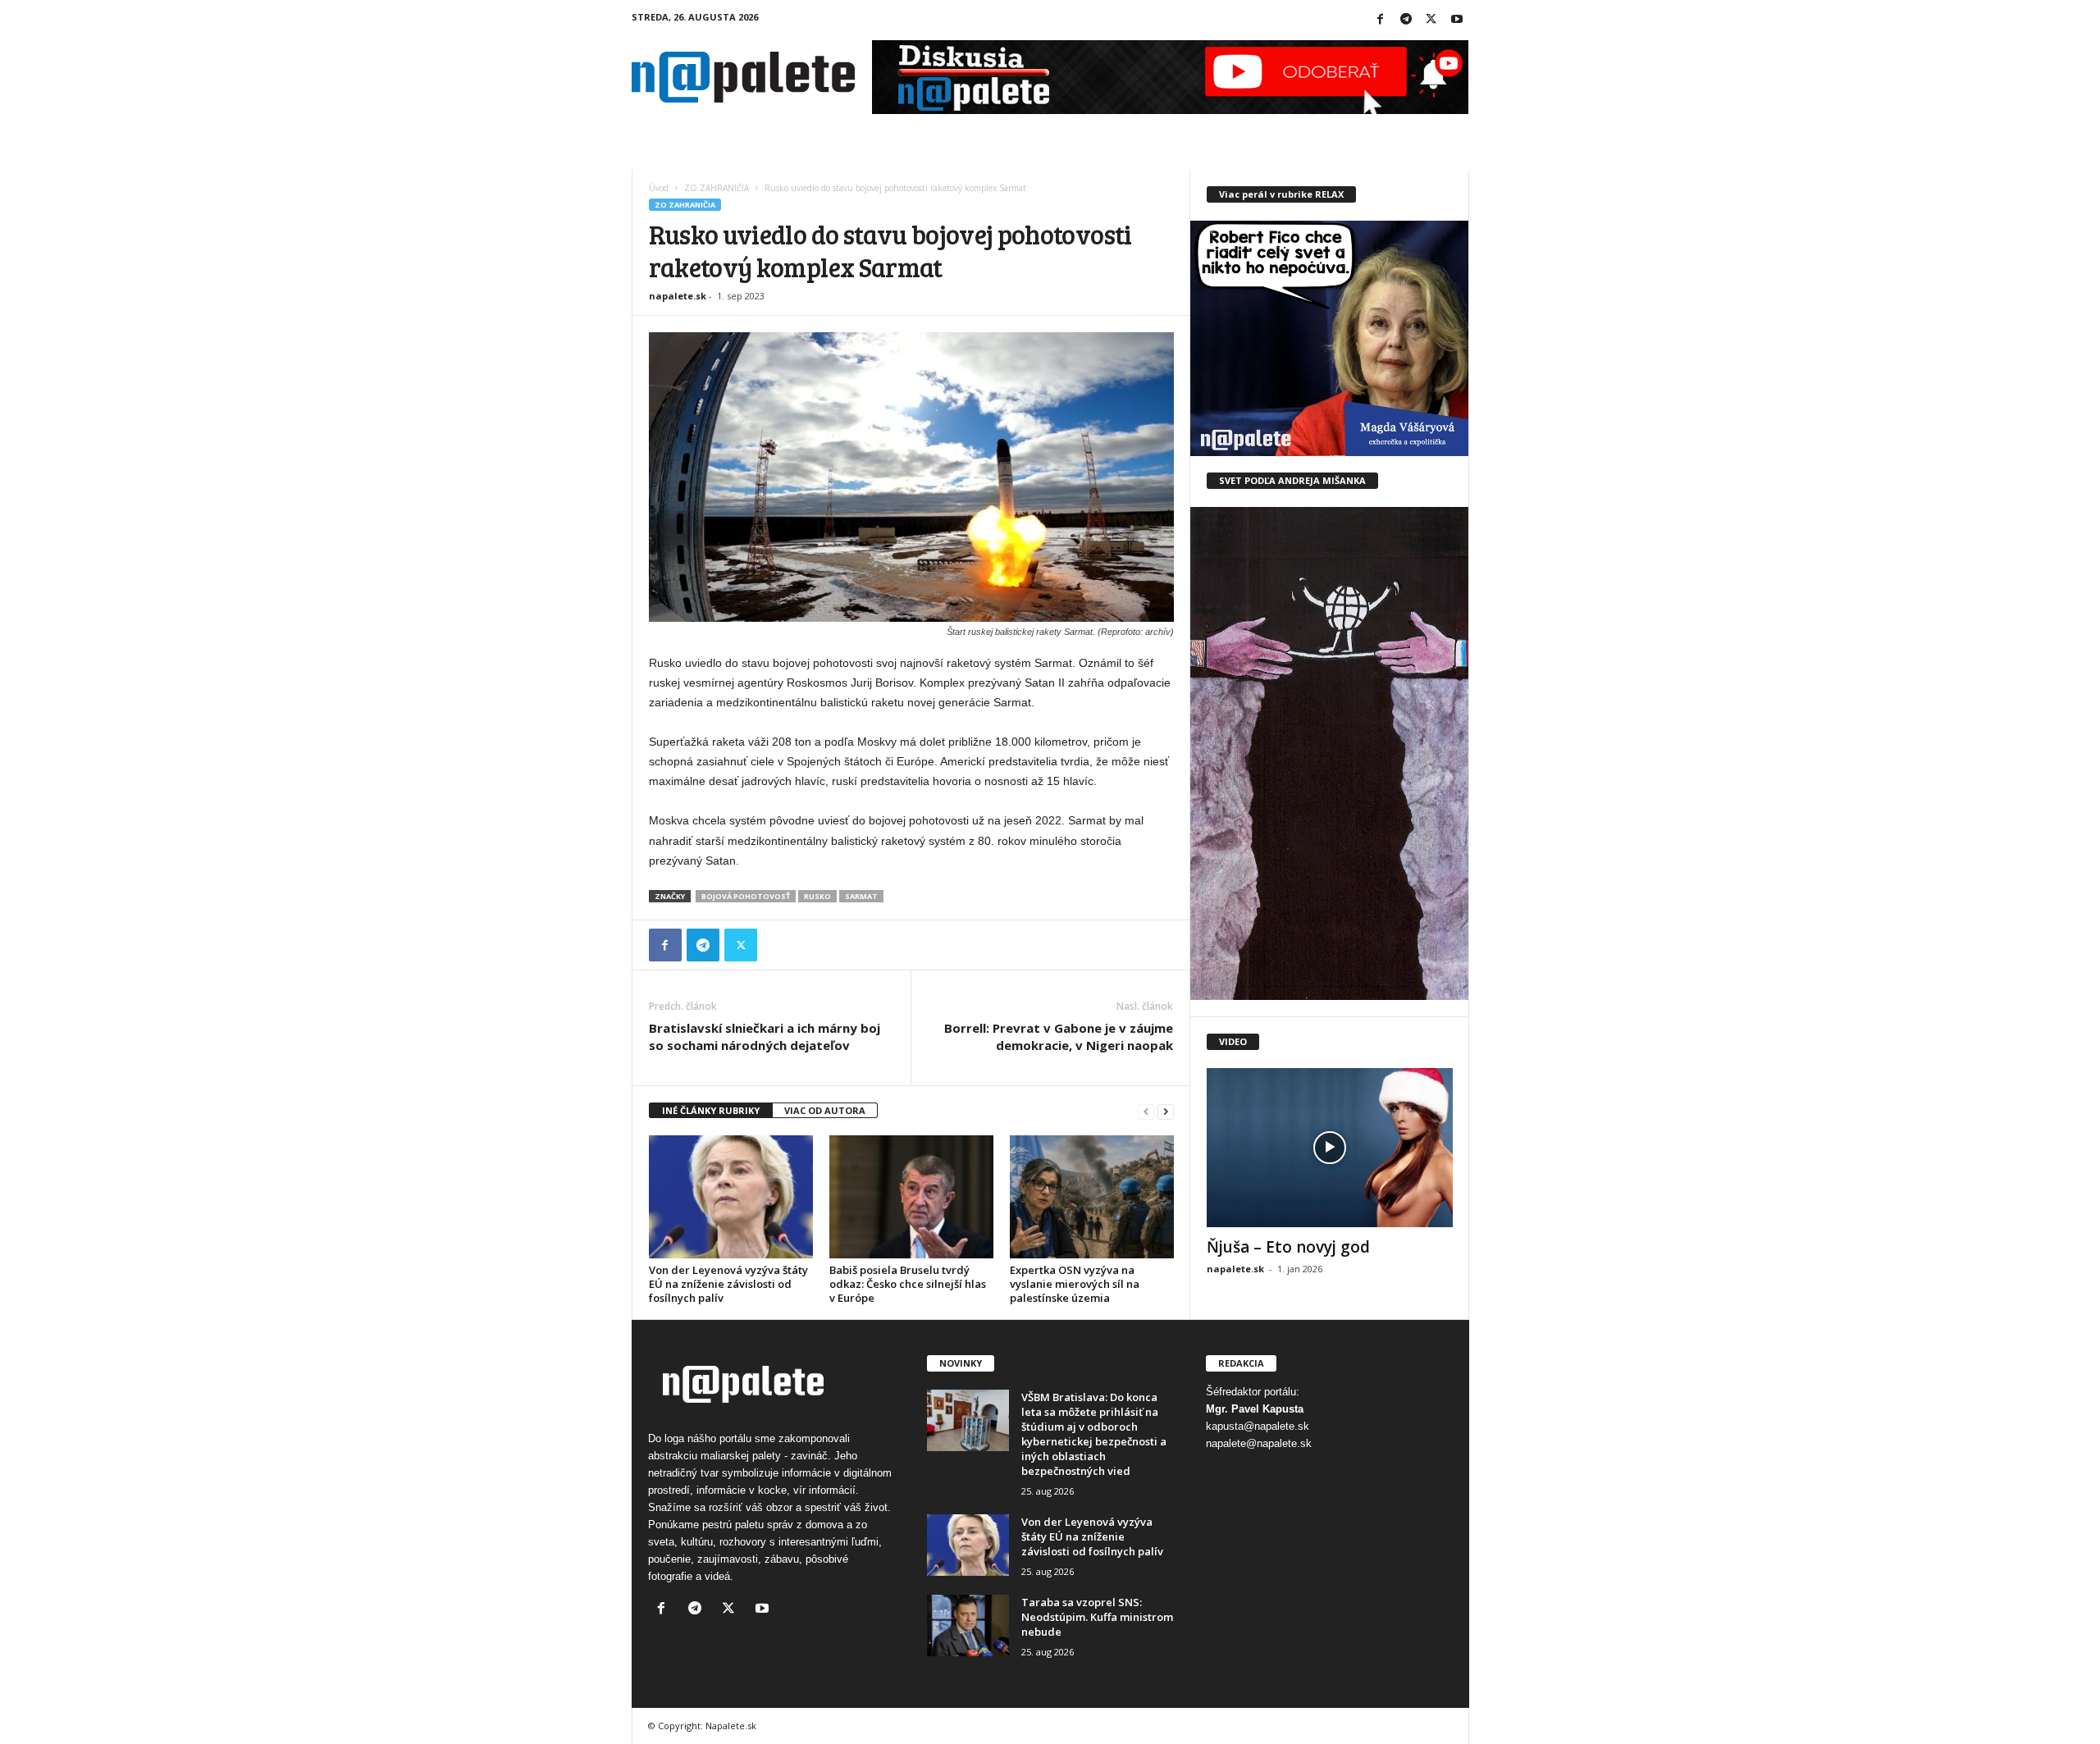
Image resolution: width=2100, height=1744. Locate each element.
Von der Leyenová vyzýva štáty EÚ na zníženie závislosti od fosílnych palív (728, 1284)
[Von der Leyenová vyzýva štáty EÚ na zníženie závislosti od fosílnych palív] (731, 1197)
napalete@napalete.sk (1259, 1443)
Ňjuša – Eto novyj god (1288, 1247)
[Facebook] (1381, 20)
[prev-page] (1146, 1111)
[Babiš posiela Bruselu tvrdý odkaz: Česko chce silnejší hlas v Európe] (911, 1197)
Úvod (659, 188)
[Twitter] (1431, 20)
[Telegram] (1406, 20)
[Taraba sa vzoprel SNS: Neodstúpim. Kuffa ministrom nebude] (968, 1625)
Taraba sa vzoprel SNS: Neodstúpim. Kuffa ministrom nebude (1097, 1617)
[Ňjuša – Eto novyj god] (1330, 1148)
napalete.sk (678, 296)
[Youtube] (1457, 20)
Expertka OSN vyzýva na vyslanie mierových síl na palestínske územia (1075, 1284)
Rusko (817, 896)
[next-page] (1166, 1111)
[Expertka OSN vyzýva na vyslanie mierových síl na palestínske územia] (1092, 1197)
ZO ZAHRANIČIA (717, 188)
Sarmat (861, 896)
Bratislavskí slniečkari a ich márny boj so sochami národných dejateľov (765, 1036)
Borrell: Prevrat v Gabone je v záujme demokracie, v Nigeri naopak (1059, 1036)
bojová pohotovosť (746, 896)
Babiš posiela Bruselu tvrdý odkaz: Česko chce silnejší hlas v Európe (908, 1284)
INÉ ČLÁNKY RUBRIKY (711, 1110)
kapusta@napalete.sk (1258, 1426)
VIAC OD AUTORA (825, 1110)
